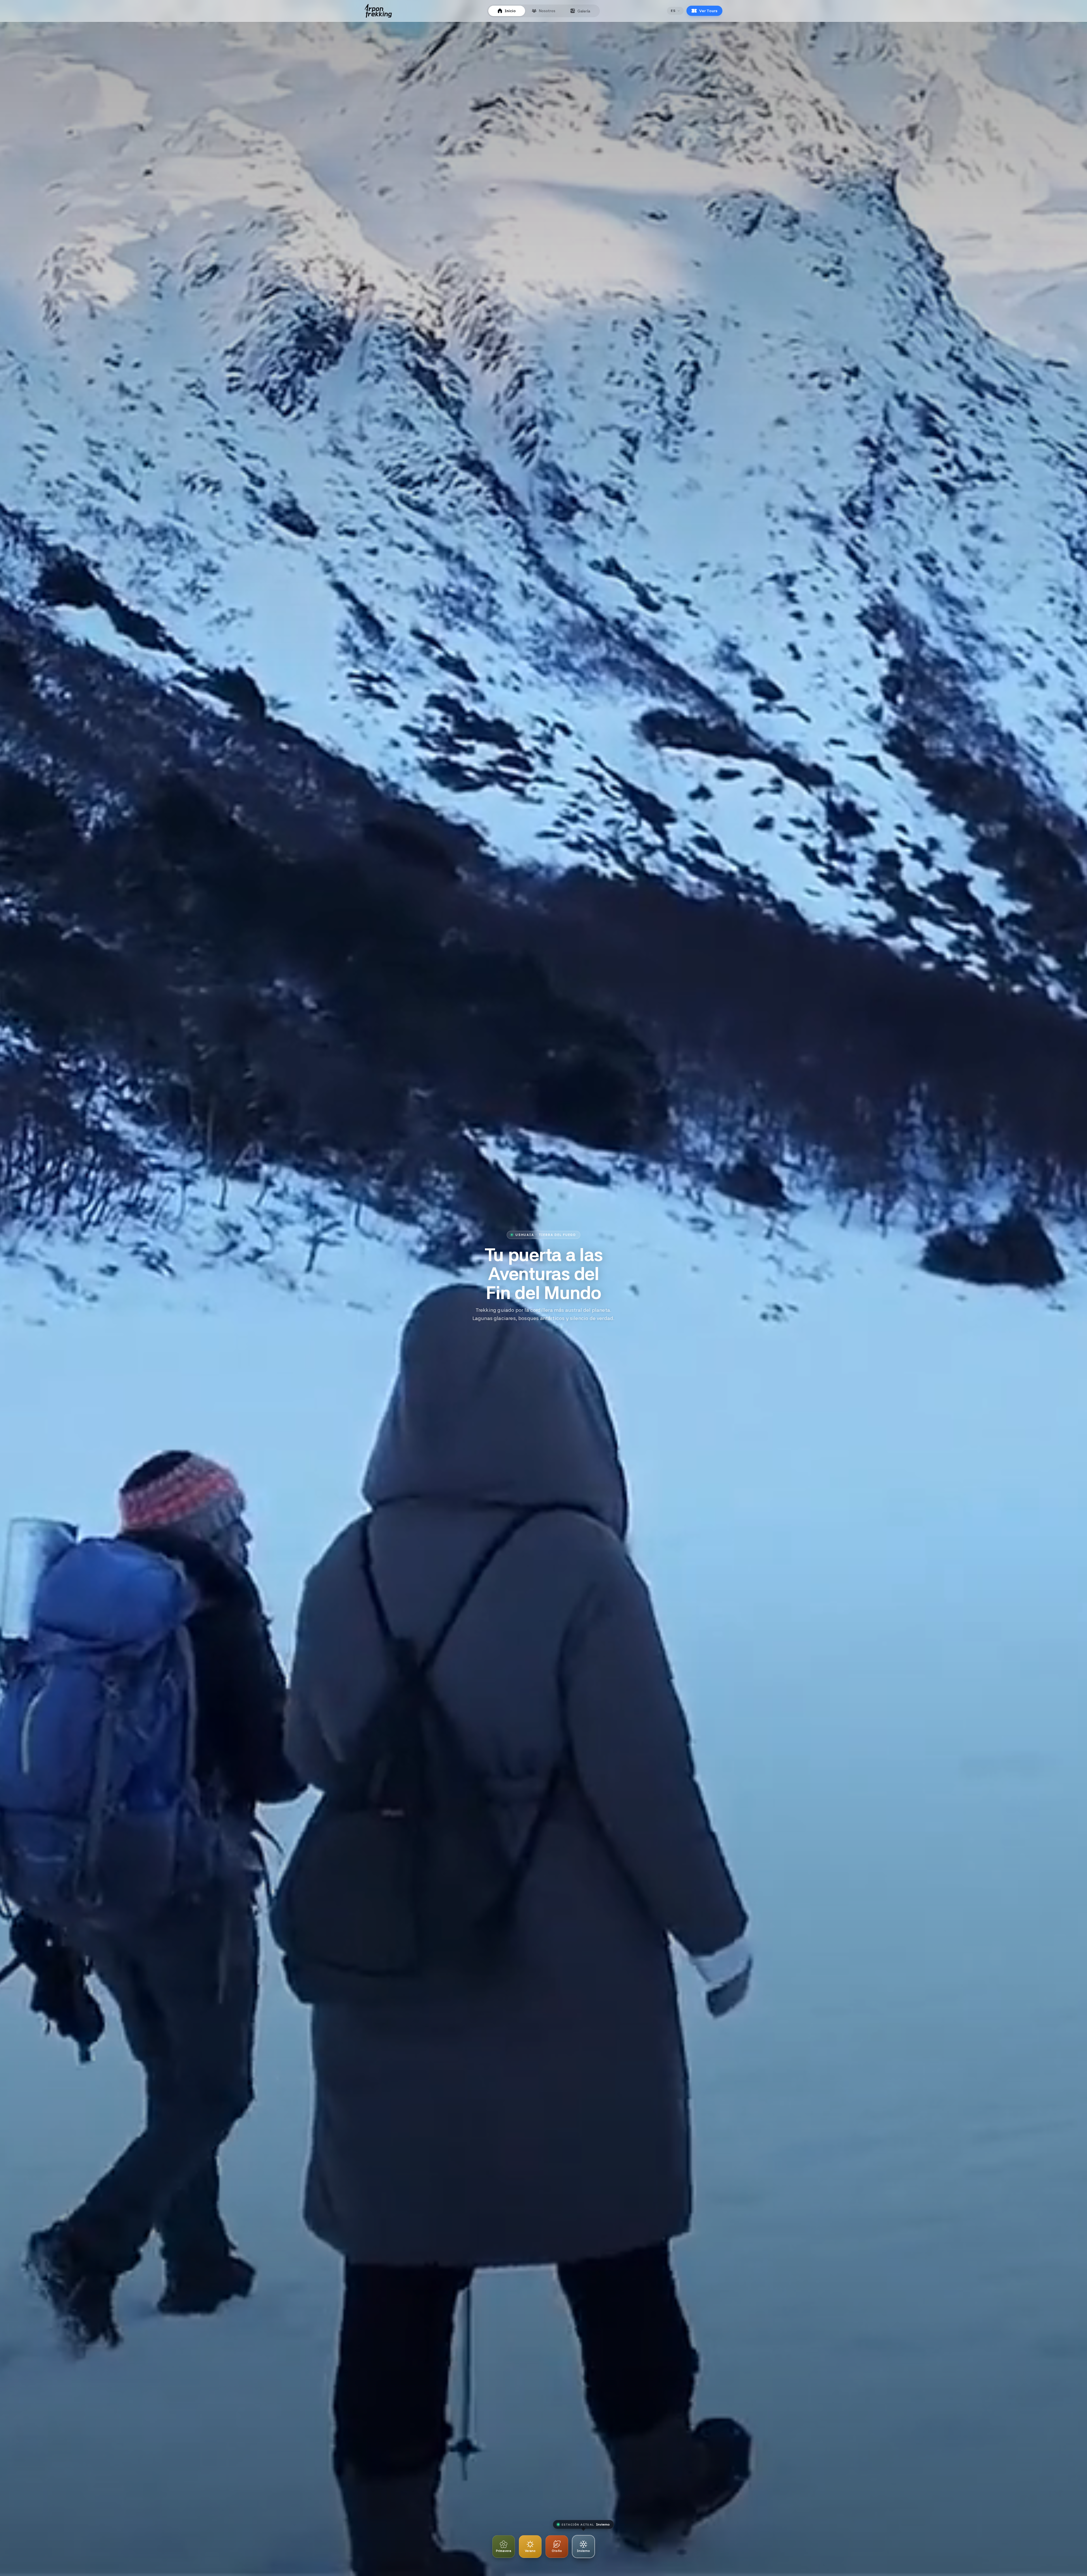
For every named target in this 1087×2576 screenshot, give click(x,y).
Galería (584, 11)
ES (673, 11)
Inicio (510, 11)
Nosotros (547, 11)
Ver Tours (708, 11)
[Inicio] (378, 11)
